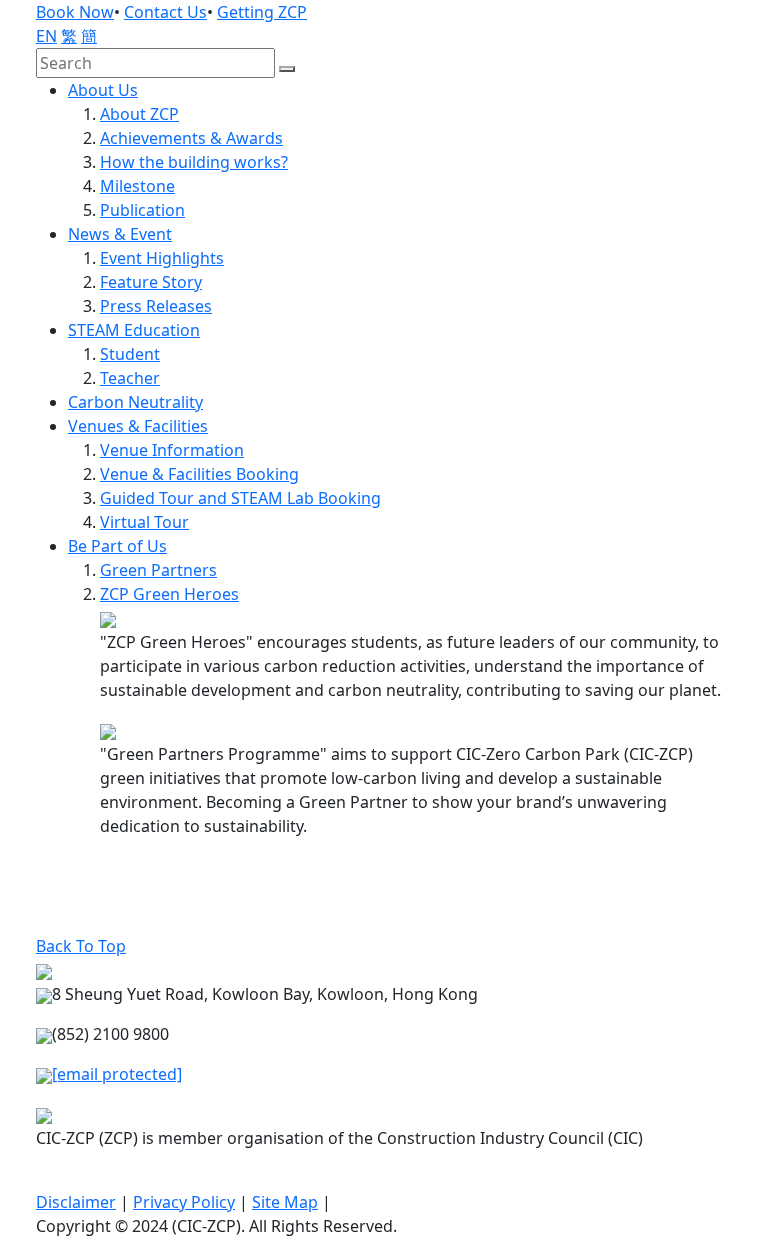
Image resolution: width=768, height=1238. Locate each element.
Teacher (130, 378)
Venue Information (172, 450)
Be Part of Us (117, 546)
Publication (142, 210)
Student (130, 354)
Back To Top (81, 946)
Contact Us (165, 12)
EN (46, 36)
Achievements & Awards (191, 138)
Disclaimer (76, 1202)
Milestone (137, 186)
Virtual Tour (144, 522)
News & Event (120, 234)
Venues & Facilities (138, 426)
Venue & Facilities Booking (199, 474)
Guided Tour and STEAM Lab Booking (240, 498)
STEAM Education (134, 330)
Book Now (75, 12)
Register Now (99, 922)
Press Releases (156, 306)
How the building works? (194, 162)
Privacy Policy (184, 1202)
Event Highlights (162, 258)
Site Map (285, 1202)
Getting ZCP (262, 12)
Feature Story (151, 282)
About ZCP (139, 114)
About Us (103, 90)
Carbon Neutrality (135, 402)
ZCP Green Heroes (169, 594)
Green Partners (158, 570)
